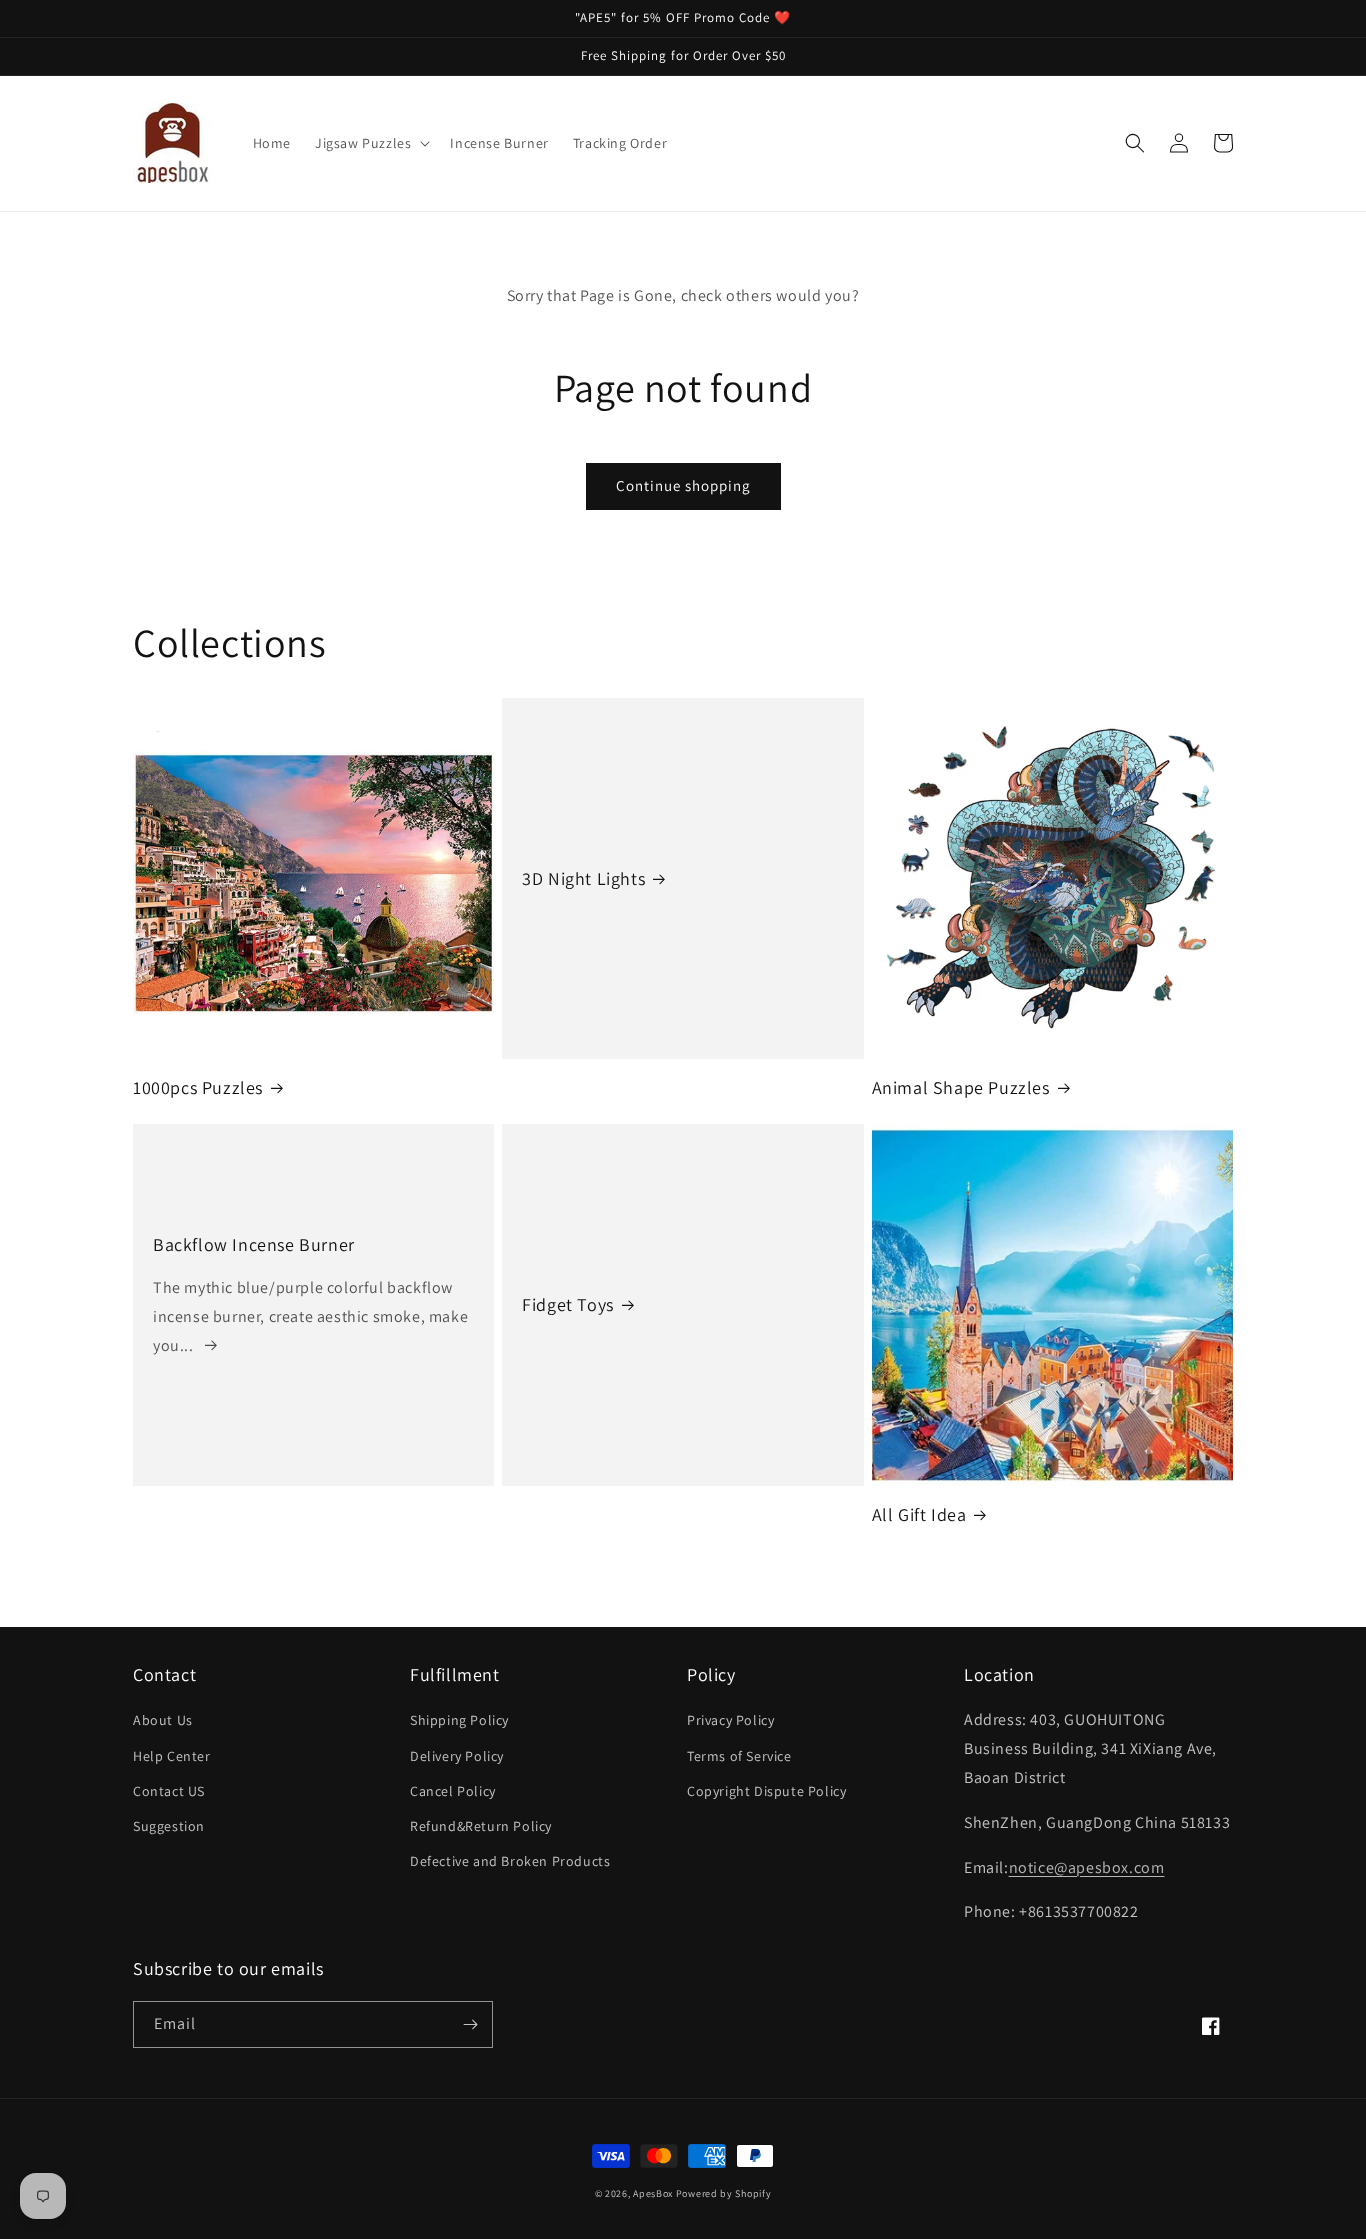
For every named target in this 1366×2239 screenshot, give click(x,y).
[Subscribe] (470, 2024)
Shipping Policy (459, 1720)
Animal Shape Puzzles (961, 1087)
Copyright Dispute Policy (766, 1791)
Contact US (169, 1791)
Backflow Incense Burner (254, 1244)
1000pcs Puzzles (198, 1087)
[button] (370, 143)
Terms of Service (739, 1756)
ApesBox (653, 2193)
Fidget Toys (568, 1304)
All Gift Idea (919, 1514)
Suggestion (169, 1826)
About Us (163, 1720)
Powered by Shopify (724, 2193)
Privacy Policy (730, 1720)
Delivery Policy (457, 1756)
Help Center (172, 1756)
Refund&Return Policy (481, 1826)
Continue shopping (683, 485)
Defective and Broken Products (510, 1861)
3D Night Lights (583, 878)
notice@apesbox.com (1087, 1867)
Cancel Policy (453, 1791)
